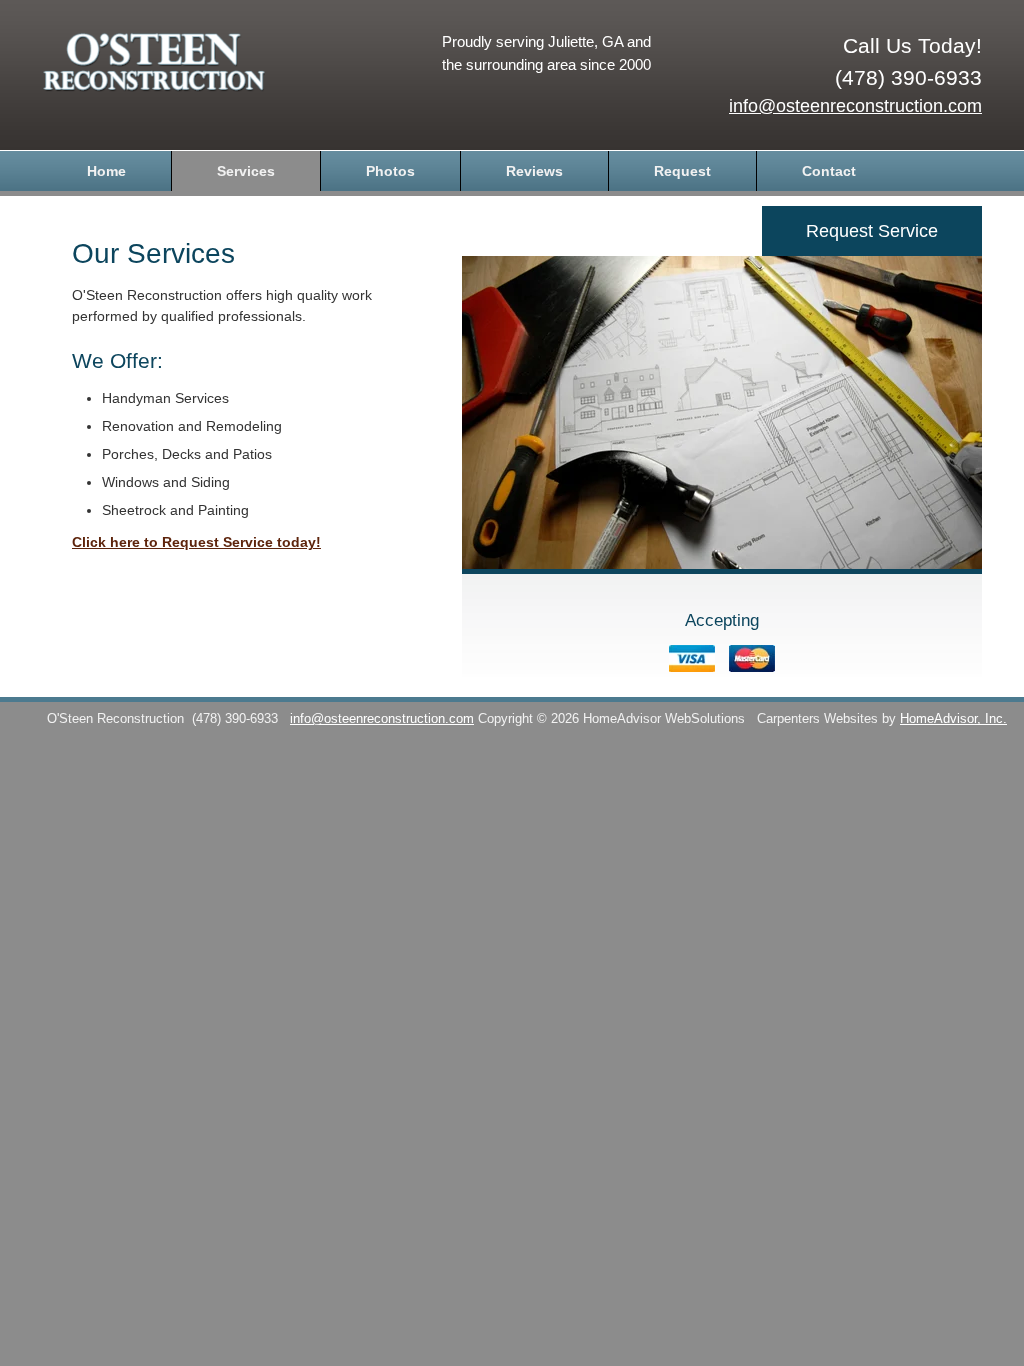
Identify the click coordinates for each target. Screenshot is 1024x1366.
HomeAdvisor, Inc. (953, 719)
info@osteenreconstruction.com (855, 106)
